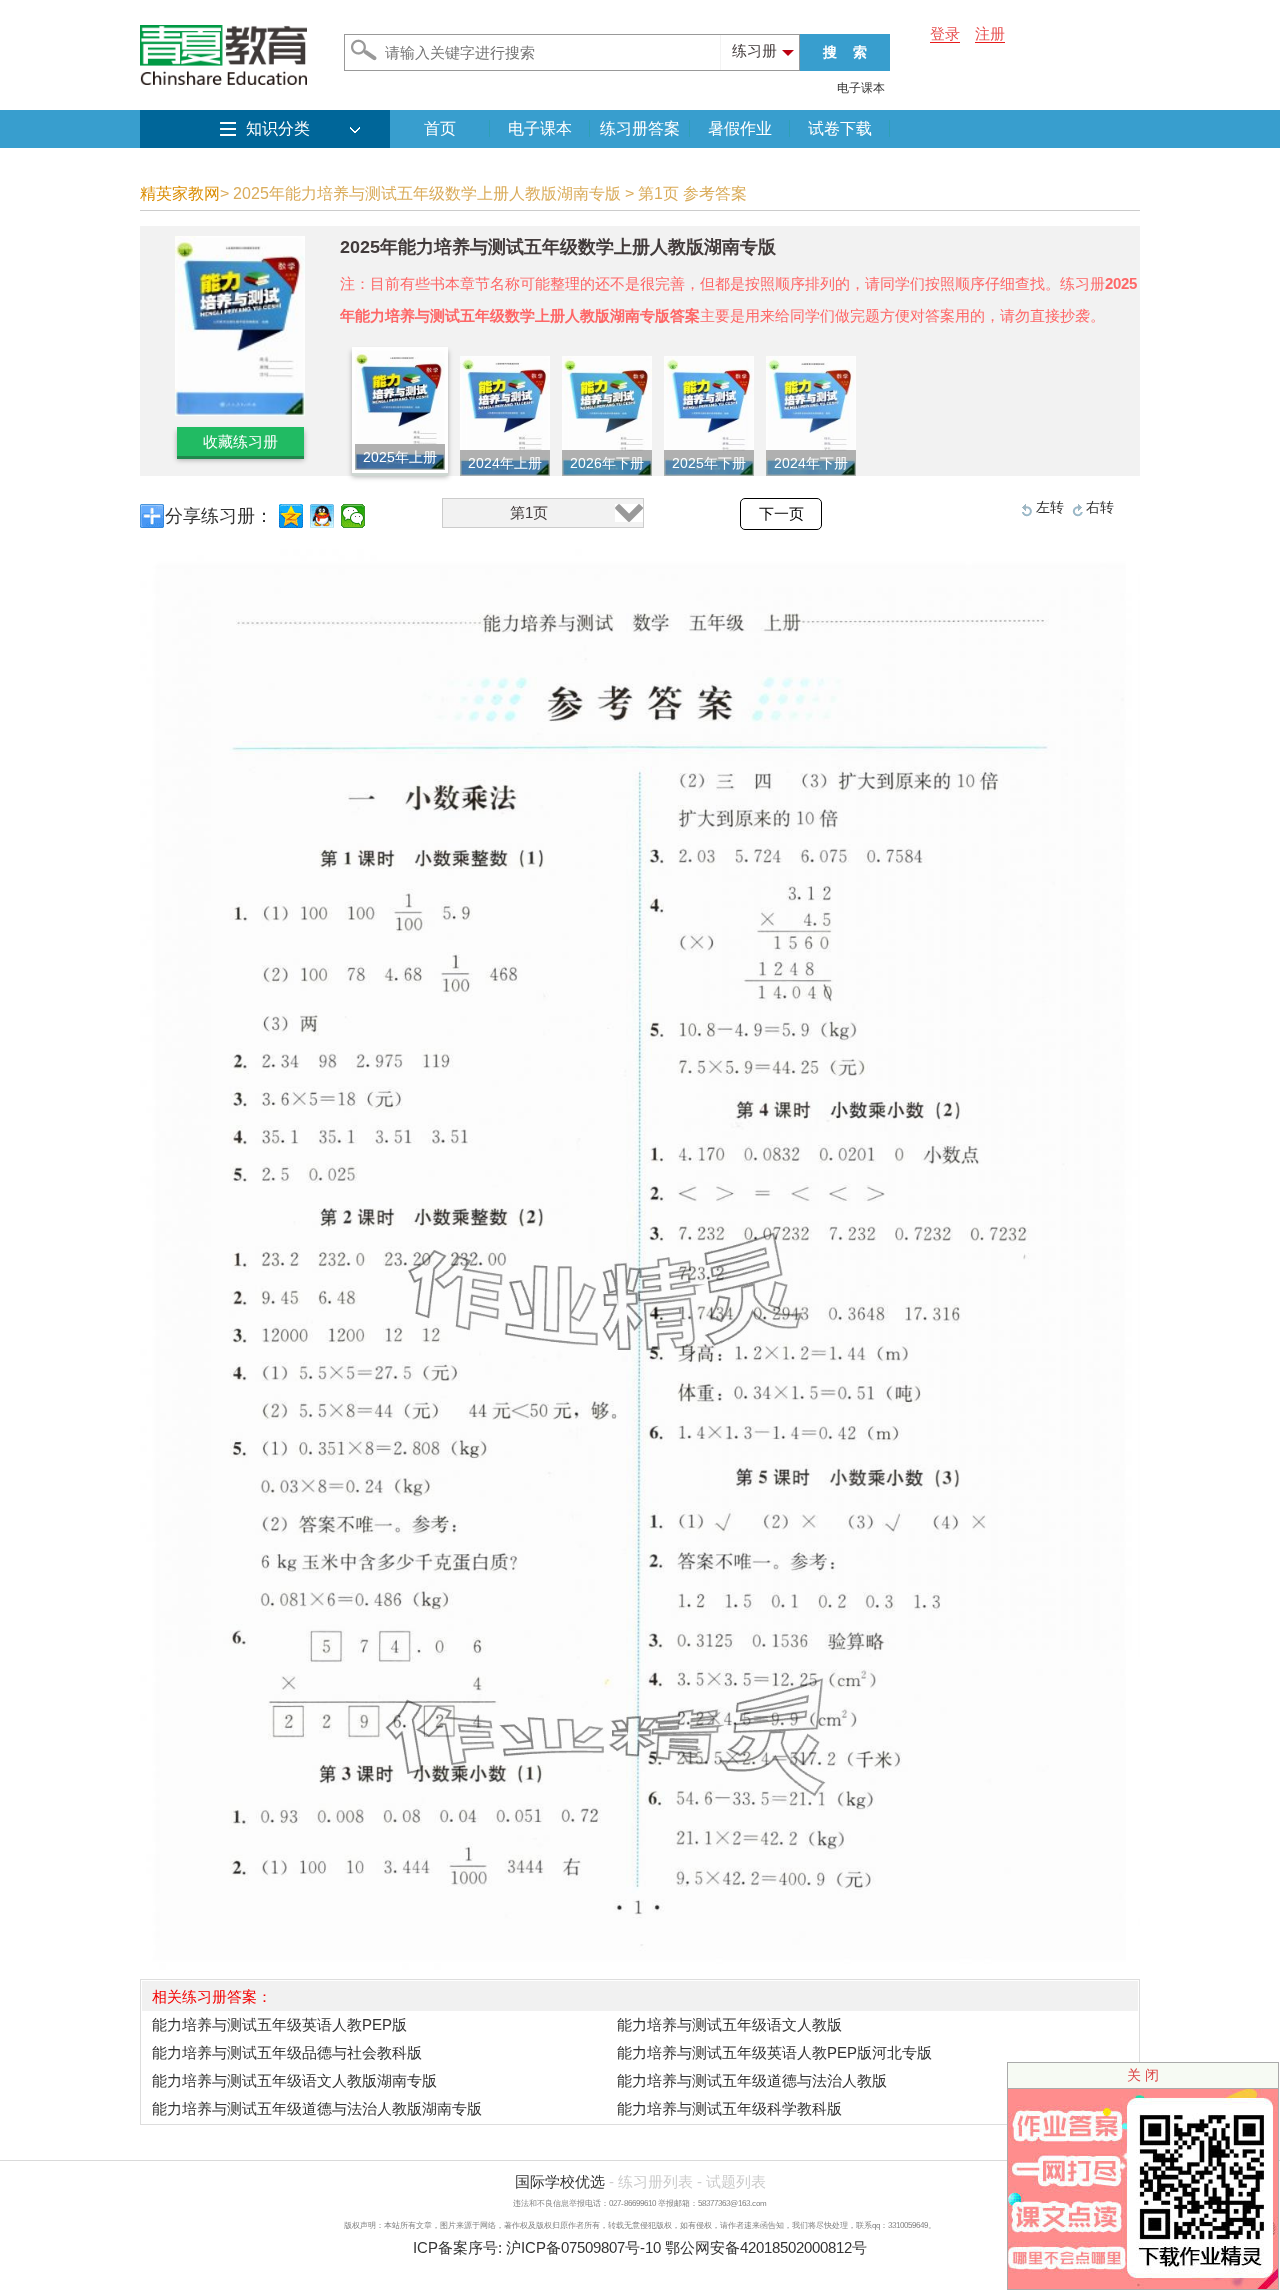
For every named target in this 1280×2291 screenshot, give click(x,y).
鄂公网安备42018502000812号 (766, 2247)
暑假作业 (740, 128)
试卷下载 (840, 128)
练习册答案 (640, 128)
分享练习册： (219, 516)
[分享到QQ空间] (291, 516)
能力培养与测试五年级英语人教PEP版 (279, 2024)
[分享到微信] (353, 516)
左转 (1050, 507)
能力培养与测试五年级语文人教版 (729, 2024)
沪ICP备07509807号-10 (583, 2247)
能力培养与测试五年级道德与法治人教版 (752, 2080)
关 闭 (1143, 2075)
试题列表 (736, 2181)
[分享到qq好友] (322, 516)
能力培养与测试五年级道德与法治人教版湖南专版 (317, 2108)
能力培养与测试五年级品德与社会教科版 (287, 2052)
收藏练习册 (240, 441)
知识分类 (278, 128)
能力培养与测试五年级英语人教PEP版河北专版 (774, 2052)
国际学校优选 (560, 2181)
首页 (440, 128)
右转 (1100, 507)
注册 (990, 33)
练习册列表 (655, 2181)
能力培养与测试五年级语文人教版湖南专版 (294, 2080)
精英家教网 (180, 193)
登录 (945, 33)
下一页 (781, 514)
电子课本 (861, 88)
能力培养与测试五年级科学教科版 (729, 2108)
